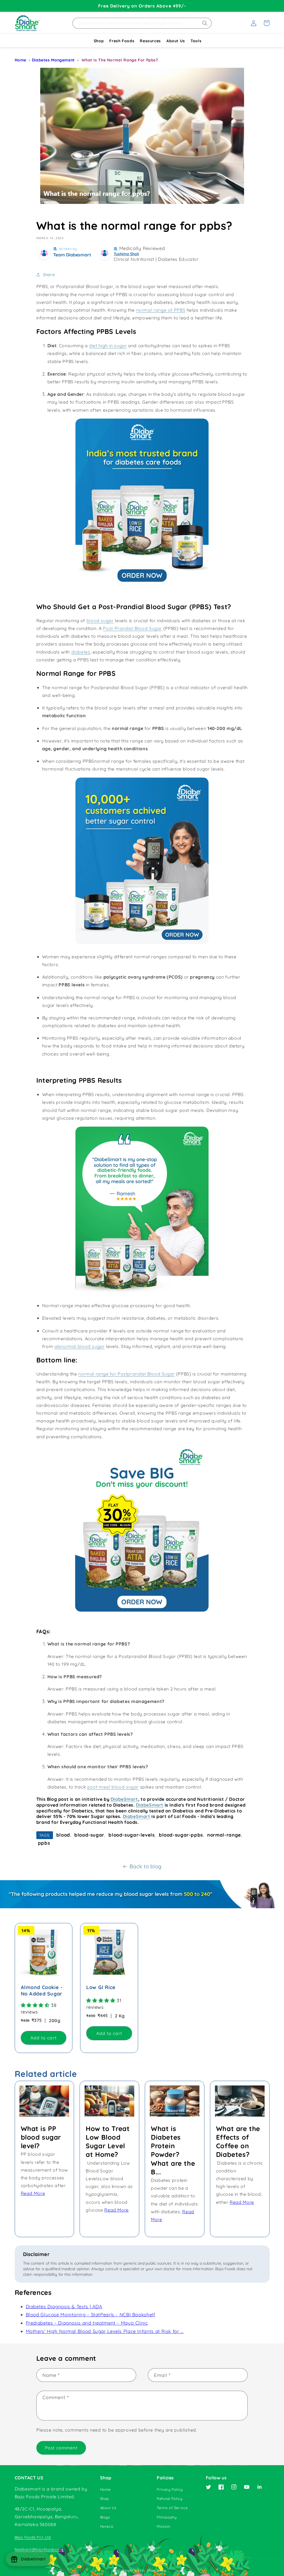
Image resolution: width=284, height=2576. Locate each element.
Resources (150, 41)
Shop (99, 41)
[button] (267, 23)
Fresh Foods (122, 41)
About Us (176, 41)
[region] (142, 6)
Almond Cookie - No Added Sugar (42, 1990)
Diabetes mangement (53, 60)
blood (63, 1835)
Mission (163, 2526)
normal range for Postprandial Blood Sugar (126, 1374)
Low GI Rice (101, 1987)
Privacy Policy (170, 2489)
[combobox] (142, 23)
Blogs (105, 2517)
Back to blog (146, 1866)
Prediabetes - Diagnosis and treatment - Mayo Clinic (87, 2323)
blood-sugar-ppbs (181, 1835)
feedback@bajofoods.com (39, 2549)
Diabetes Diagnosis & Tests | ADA (64, 2306)
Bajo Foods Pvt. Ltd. (33, 2537)
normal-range (224, 1835)
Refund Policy (169, 2499)
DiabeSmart (124, 1799)
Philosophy (167, 2517)
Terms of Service (172, 2508)
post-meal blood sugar (113, 1787)
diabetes (81, 652)
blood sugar (100, 621)
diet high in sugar (108, 346)
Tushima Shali (126, 254)
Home (21, 60)
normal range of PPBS (161, 310)
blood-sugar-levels (131, 1835)
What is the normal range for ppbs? (120, 60)
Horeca (107, 2526)
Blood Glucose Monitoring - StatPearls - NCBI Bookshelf (91, 2314)
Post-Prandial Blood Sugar (132, 628)
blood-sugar (89, 1835)
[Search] (205, 23)
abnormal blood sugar (80, 1346)
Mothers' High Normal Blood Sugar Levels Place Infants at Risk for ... (105, 2331)
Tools (196, 41)
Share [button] (49, 275)
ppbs (44, 1843)
